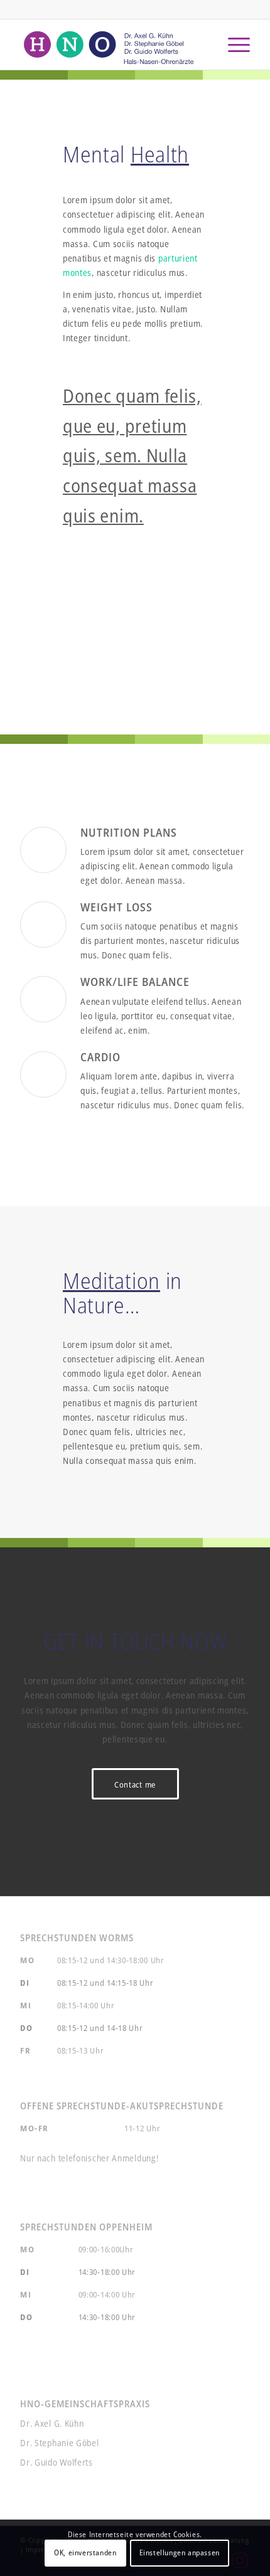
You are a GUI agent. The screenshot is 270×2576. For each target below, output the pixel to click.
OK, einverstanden (85, 2552)
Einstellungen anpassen (180, 2552)
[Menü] (233, 45)
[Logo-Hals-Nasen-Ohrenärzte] (112, 45)
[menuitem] (233, 45)
